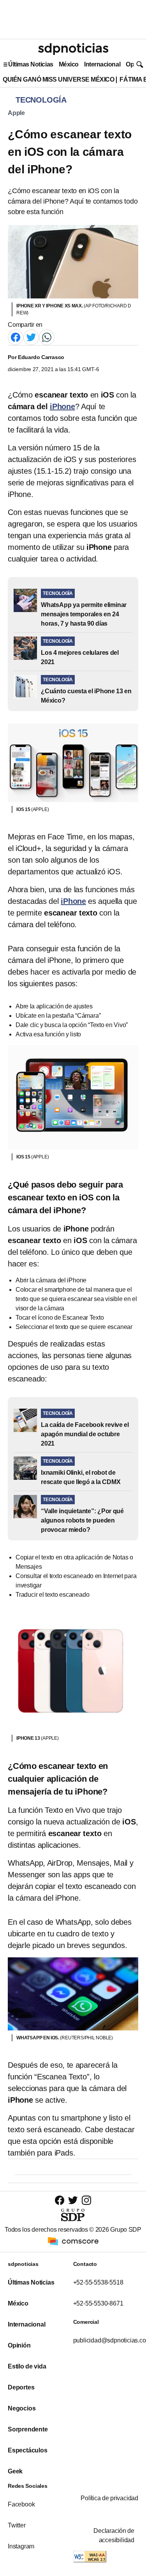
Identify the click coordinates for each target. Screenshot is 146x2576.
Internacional (102, 64)
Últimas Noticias (31, 64)
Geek (15, 2471)
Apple (16, 113)
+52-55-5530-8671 (98, 2303)
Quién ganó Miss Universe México (58, 79)
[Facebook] (16, 337)
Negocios (22, 2408)
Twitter (17, 2525)
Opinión (19, 2345)
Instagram (21, 2546)
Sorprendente (28, 2429)
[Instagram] (86, 2200)
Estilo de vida (27, 2366)
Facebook (21, 2504)
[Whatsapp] (47, 337)
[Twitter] (31, 337)
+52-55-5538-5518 (98, 2282)
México (69, 64)
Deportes (21, 2387)
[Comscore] (73, 2241)
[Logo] (73, 49)
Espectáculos (28, 2450)
